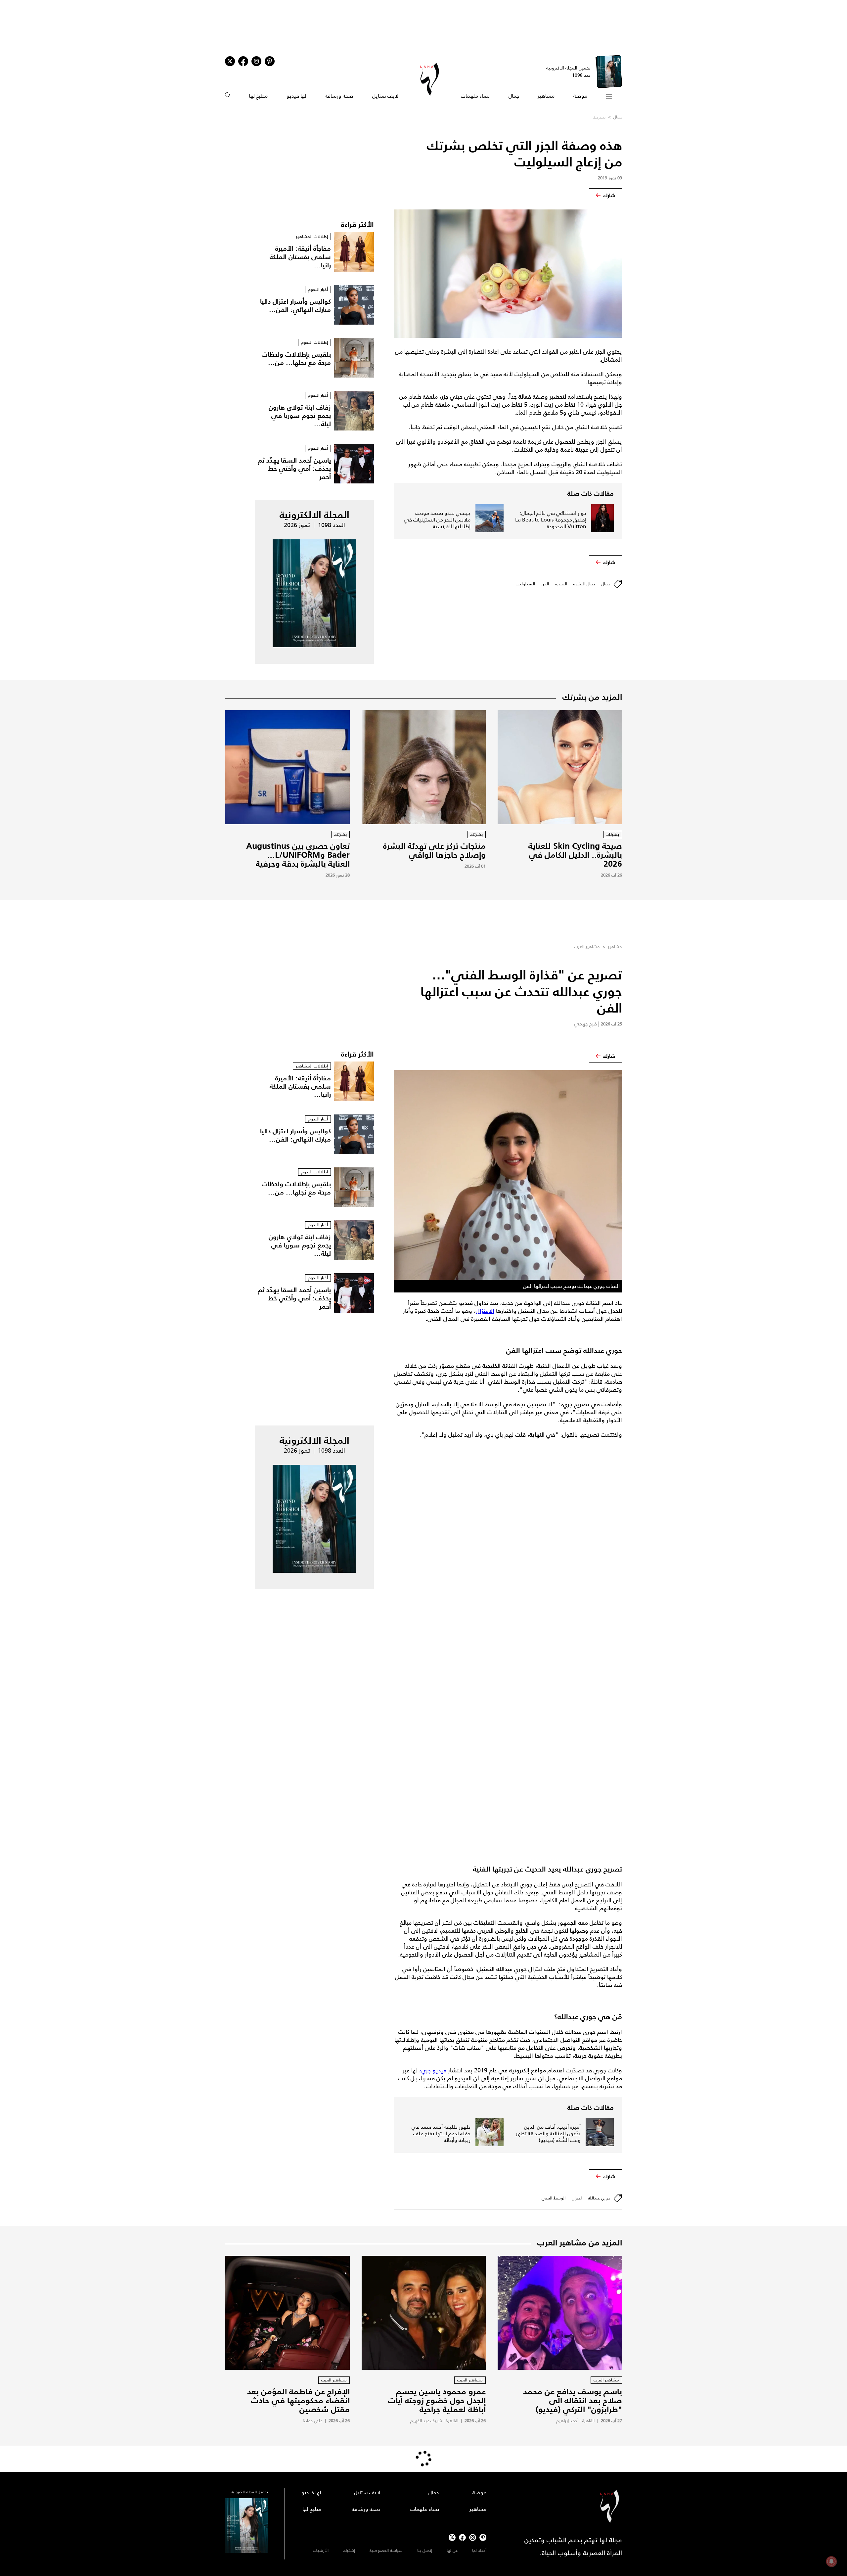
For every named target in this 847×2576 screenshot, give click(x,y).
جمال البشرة (584, 584)
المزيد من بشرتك (592, 697)
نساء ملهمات (475, 96)
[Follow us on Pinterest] (270, 61)
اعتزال (577, 2198)
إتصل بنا (425, 2550)
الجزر (545, 584)
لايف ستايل (385, 96)
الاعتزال (485, 1311)
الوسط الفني (554, 2198)
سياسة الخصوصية (386, 2550)
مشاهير (546, 96)
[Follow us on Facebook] (462, 2537)
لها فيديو (296, 96)
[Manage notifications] (831, 2561)
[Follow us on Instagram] (256, 61)
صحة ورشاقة (339, 96)
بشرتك (599, 117)
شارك (609, 195)
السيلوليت (525, 584)
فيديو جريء (433, 2070)
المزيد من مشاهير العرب (580, 2242)
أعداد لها (479, 2550)
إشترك (349, 2550)
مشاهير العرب (587, 947)
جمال (514, 96)
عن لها (452, 2550)
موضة (580, 96)
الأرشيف (321, 2550)
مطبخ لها (258, 96)
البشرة (561, 584)
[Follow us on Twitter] (230, 61)
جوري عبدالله (599, 2198)
